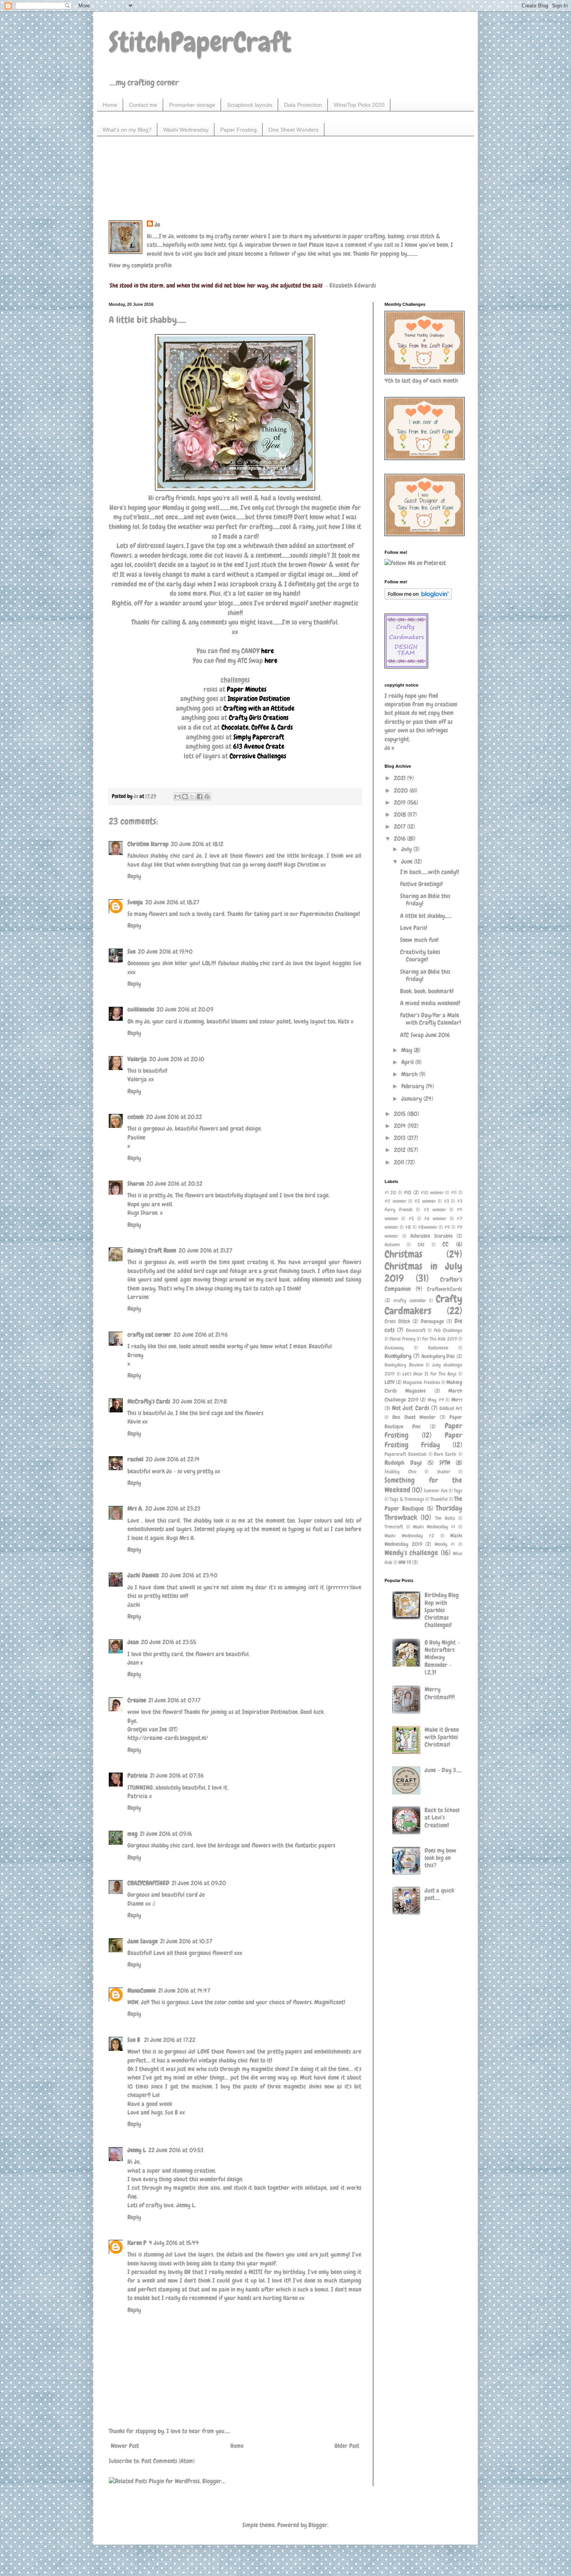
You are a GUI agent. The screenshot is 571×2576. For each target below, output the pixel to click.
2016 (400, 839)
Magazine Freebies (421, 1382)
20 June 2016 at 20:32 (174, 1184)
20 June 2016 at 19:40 (165, 951)
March (410, 1074)
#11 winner (395, 1201)
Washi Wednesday (186, 130)
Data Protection (303, 105)
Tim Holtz (445, 1518)
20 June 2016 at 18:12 (197, 844)
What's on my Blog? (127, 130)
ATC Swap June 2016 (425, 1035)
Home (110, 105)
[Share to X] (192, 796)
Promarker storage (192, 105)
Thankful (439, 1499)
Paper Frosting (238, 130)
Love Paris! (414, 928)
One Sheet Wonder (414, 1417)
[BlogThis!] (185, 796)
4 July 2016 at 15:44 (174, 2243)
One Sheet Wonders (293, 130)
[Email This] (178, 796)
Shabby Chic (400, 1472)
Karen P (137, 2243)
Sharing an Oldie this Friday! (425, 900)
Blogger (318, 2525)
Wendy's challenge (411, 1553)
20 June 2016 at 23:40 (189, 1575)
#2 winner (425, 1201)
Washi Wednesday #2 (409, 1536)
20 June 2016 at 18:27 (172, 902)
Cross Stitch (397, 1321)
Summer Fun (435, 1491)
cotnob (136, 1117)
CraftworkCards (445, 1289)
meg (132, 1834)
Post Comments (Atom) (168, 2461)
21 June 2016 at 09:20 (199, 1883)
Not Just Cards (410, 1408)
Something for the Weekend (423, 1485)
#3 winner (435, 1210)
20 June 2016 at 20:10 (177, 1059)
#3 (447, 1201)
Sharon (136, 1184)
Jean (133, 1642)
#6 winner (435, 1219)
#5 (411, 1219)
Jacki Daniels (143, 1575)
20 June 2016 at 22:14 (173, 1459)
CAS (421, 1245)
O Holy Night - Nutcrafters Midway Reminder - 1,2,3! (442, 1657)
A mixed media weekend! (430, 1003)
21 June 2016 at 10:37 (186, 1941)
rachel (135, 1459)
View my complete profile (140, 265)
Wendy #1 (445, 1544)
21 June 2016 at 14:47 (184, 1991)
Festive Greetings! (421, 884)
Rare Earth (445, 1454)
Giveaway (394, 1348)
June (408, 861)
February (413, 1086)
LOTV (390, 1382)
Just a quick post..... (439, 1894)
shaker (444, 1472)
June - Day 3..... (443, 1770)
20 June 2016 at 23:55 (169, 1642)
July (407, 849)
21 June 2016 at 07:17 (174, 1700)
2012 (400, 1150)
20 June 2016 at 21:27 (205, 1250)
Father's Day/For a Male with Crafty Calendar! (431, 1019)
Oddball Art (451, 1408)
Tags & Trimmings (407, 1499)
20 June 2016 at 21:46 (201, 1335)
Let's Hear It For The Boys (429, 1374)
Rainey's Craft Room (152, 1250)
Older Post (347, 2446)
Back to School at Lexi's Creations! (442, 1817)
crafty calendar (410, 1300)
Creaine (137, 1700)
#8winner (428, 1227)
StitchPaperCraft (200, 42)
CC (446, 1244)
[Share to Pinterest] (207, 796)
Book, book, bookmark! (427, 991)
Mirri (457, 1400)
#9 (447, 1227)
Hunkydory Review (404, 1365)
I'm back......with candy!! (430, 872)
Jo (157, 225)
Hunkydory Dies (438, 1356)
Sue (131, 951)
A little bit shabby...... (426, 916)
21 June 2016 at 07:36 (177, 1775)
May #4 (436, 1400)
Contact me (143, 105)
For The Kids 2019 (440, 1339)
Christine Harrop (148, 844)
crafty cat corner (149, 1335)
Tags (458, 1491)
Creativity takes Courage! (420, 956)
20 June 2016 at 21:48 (200, 1401)
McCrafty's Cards (149, 1401)
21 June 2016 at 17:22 (170, 2040)
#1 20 (390, 1193)
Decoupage (432, 1321)
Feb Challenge (448, 1330)
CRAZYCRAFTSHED (148, 1883)
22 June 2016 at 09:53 (176, 2150)
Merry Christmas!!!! (440, 1693)
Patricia (138, 1775)
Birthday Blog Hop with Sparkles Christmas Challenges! (442, 1610)
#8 (408, 1227)
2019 (400, 802)
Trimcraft (394, 1527)
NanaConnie (142, 1991)
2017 (400, 827)
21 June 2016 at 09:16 (166, 1834)
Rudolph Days (403, 1463)
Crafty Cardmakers (423, 1305)
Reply (134, 876)
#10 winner (432, 1193)
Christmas (403, 1254)
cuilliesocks (141, 1009)
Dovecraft (416, 1330)
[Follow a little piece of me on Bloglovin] (418, 598)
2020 (402, 790)
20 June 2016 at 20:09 (185, 1009)
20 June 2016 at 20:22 (174, 1117)
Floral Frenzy (402, 1339)
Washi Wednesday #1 (434, 1527)
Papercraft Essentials (406, 1454)
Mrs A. (135, 1508)
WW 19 (405, 1562)
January (412, 1099)
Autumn (392, 1245)
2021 (400, 778)
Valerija (137, 1059)
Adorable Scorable (431, 1236)
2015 (400, 1114)
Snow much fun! (419, 940)
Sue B (135, 2040)
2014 (401, 1126)
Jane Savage (143, 1941)
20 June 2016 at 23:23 (173, 1508)
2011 (400, 1162)
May (407, 1050)
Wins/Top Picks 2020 (359, 105)
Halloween (438, 1348)
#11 (454, 1193)
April (408, 1062)
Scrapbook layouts (250, 105)
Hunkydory (398, 1356)
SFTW (445, 1463)
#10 (407, 1192)
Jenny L (137, 2150)
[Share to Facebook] (200, 796)
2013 (400, 1138)
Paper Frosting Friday (423, 1440)
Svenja (135, 902)
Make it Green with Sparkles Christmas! (442, 1737)
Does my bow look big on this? (440, 1858)
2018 (401, 814)
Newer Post (125, 2446)
